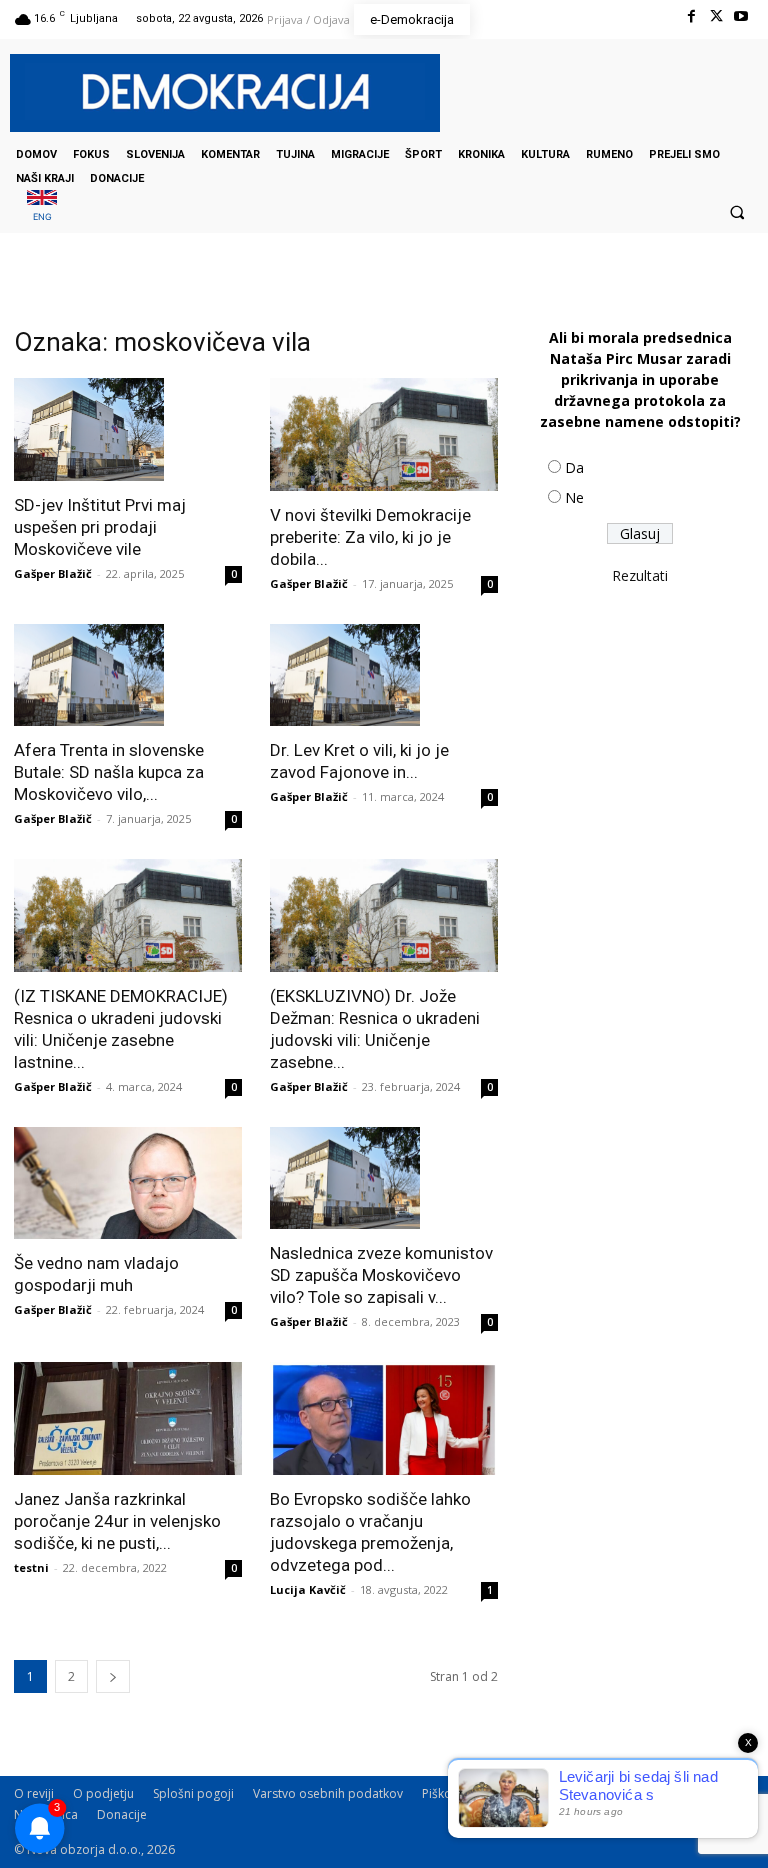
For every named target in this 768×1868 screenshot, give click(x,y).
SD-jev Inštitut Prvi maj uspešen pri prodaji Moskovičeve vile (100, 527)
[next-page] (113, 1676)
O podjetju (103, 1793)
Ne (574, 497)
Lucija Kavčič (308, 1589)
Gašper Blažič (53, 573)
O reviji (34, 1793)
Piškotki (443, 1793)
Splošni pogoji (193, 1793)
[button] (737, 212)
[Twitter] (716, 16)
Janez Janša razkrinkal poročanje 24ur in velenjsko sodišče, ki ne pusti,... (117, 1521)
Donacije (122, 1814)
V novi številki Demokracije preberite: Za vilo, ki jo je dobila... (370, 537)
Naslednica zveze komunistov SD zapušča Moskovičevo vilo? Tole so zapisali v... (381, 1275)
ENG (42, 216)
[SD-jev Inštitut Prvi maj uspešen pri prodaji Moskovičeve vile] (128, 429)
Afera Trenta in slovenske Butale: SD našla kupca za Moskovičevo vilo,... (109, 772)
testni (31, 1567)
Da (574, 467)
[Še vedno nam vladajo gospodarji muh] (128, 1183)
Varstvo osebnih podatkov (328, 1793)
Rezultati (640, 575)
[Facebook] (690, 16)
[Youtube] (741, 16)
